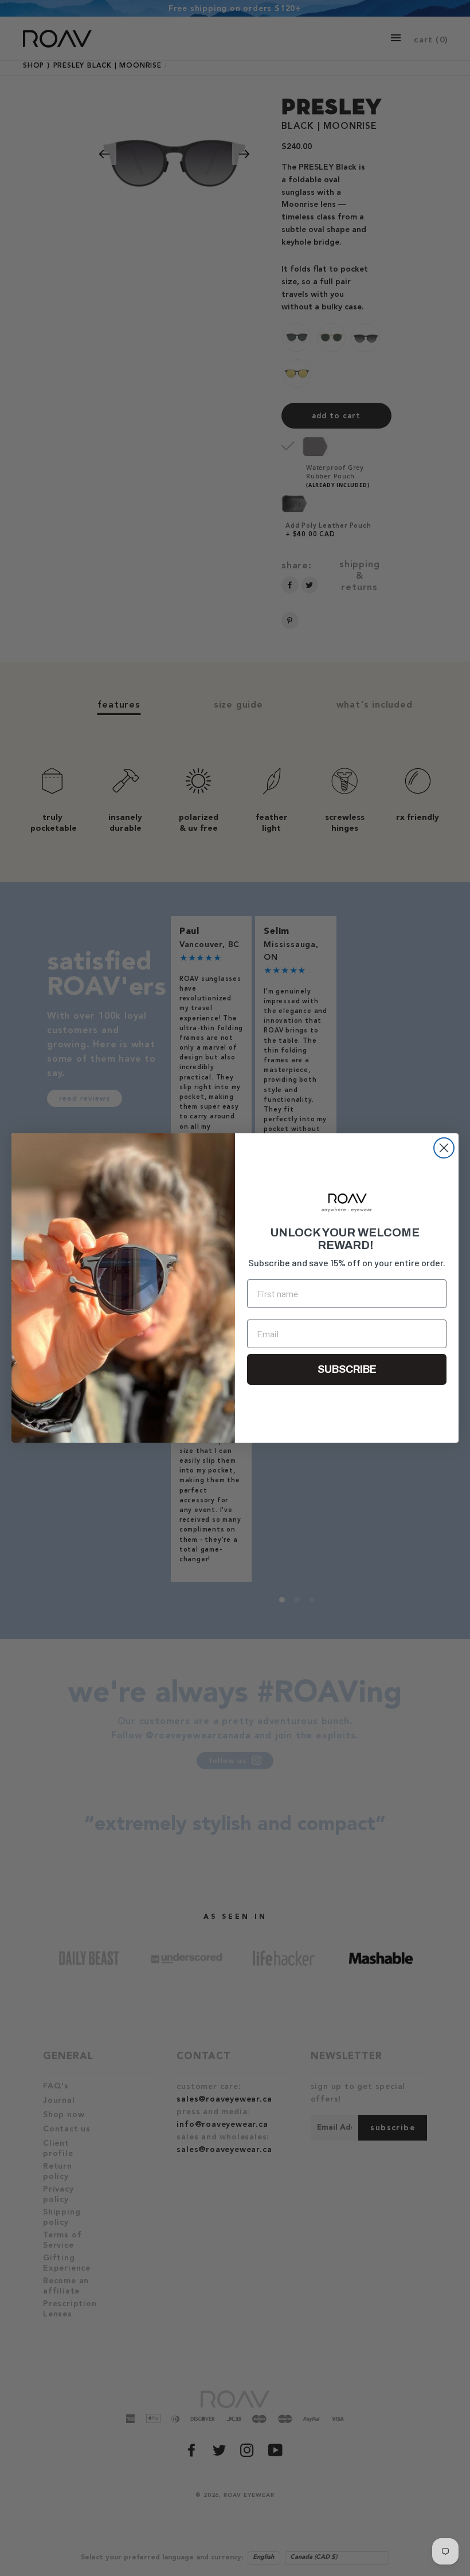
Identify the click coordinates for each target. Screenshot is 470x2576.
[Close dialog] (444, 1148)
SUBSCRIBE (347, 1369)
